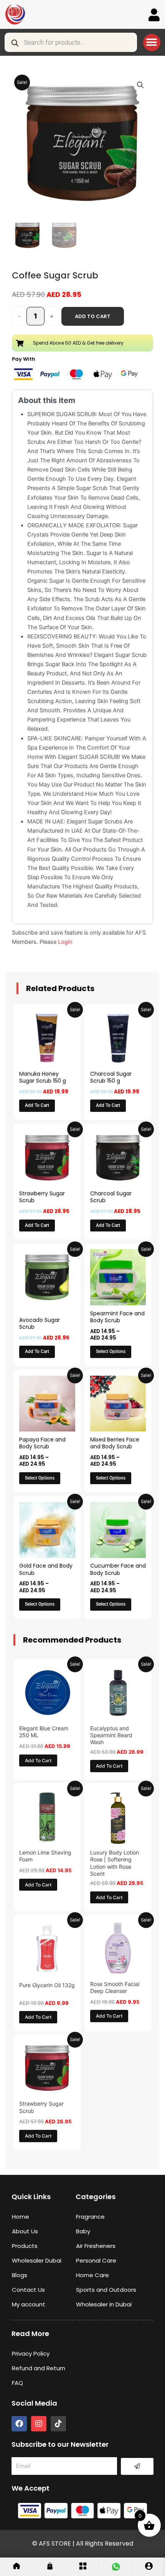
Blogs (20, 2275)
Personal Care (96, 2260)
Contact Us (28, 2290)
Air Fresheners (96, 2246)
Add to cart (93, 316)
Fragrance (90, 2217)
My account (29, 2304)
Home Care (92, 2275)
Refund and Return (39, 2368)
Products (25, 2246)
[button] (152, 42)
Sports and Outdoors (106, 2290)
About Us (25, 2231)
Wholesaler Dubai (37, 2260)
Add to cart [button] (37, 1105)
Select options (111, 1351)
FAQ (17, 2383)
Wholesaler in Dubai (104, 2304)
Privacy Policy (31, 2354)
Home (21, 2217)
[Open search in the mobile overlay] (71, 42)
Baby (83, 2231)
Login (65, 942)
